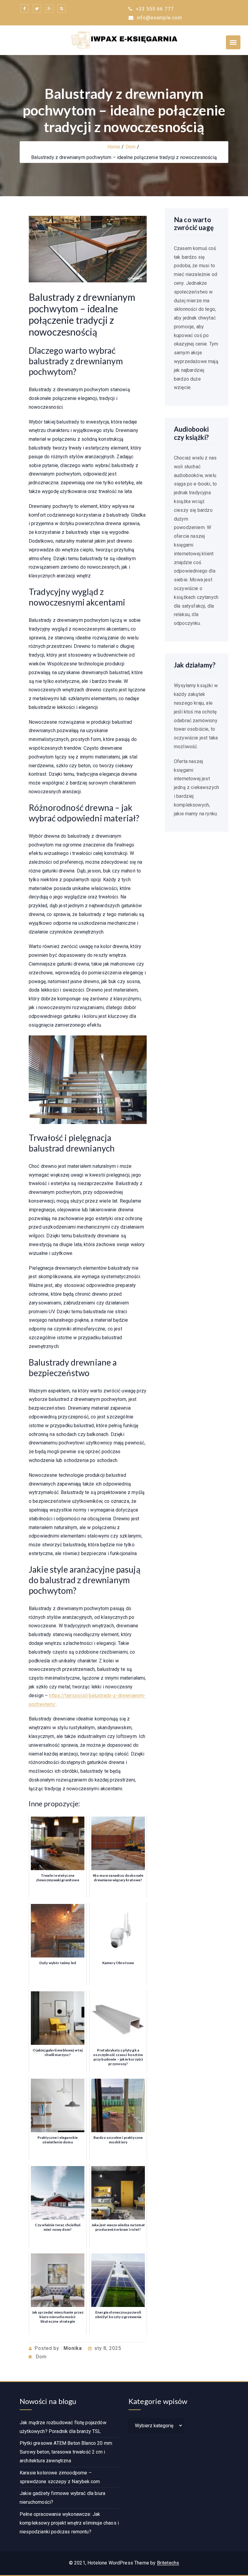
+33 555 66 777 (154, 9)
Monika (73, 2348)
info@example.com (159, 18)
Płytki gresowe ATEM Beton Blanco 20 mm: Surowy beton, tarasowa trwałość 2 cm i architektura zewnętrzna (66, 2452)
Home (114, 147)
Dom (131, 147)
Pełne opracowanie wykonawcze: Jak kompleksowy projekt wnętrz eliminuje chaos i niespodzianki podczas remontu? (69, 2523)
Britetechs (168, 2563)
